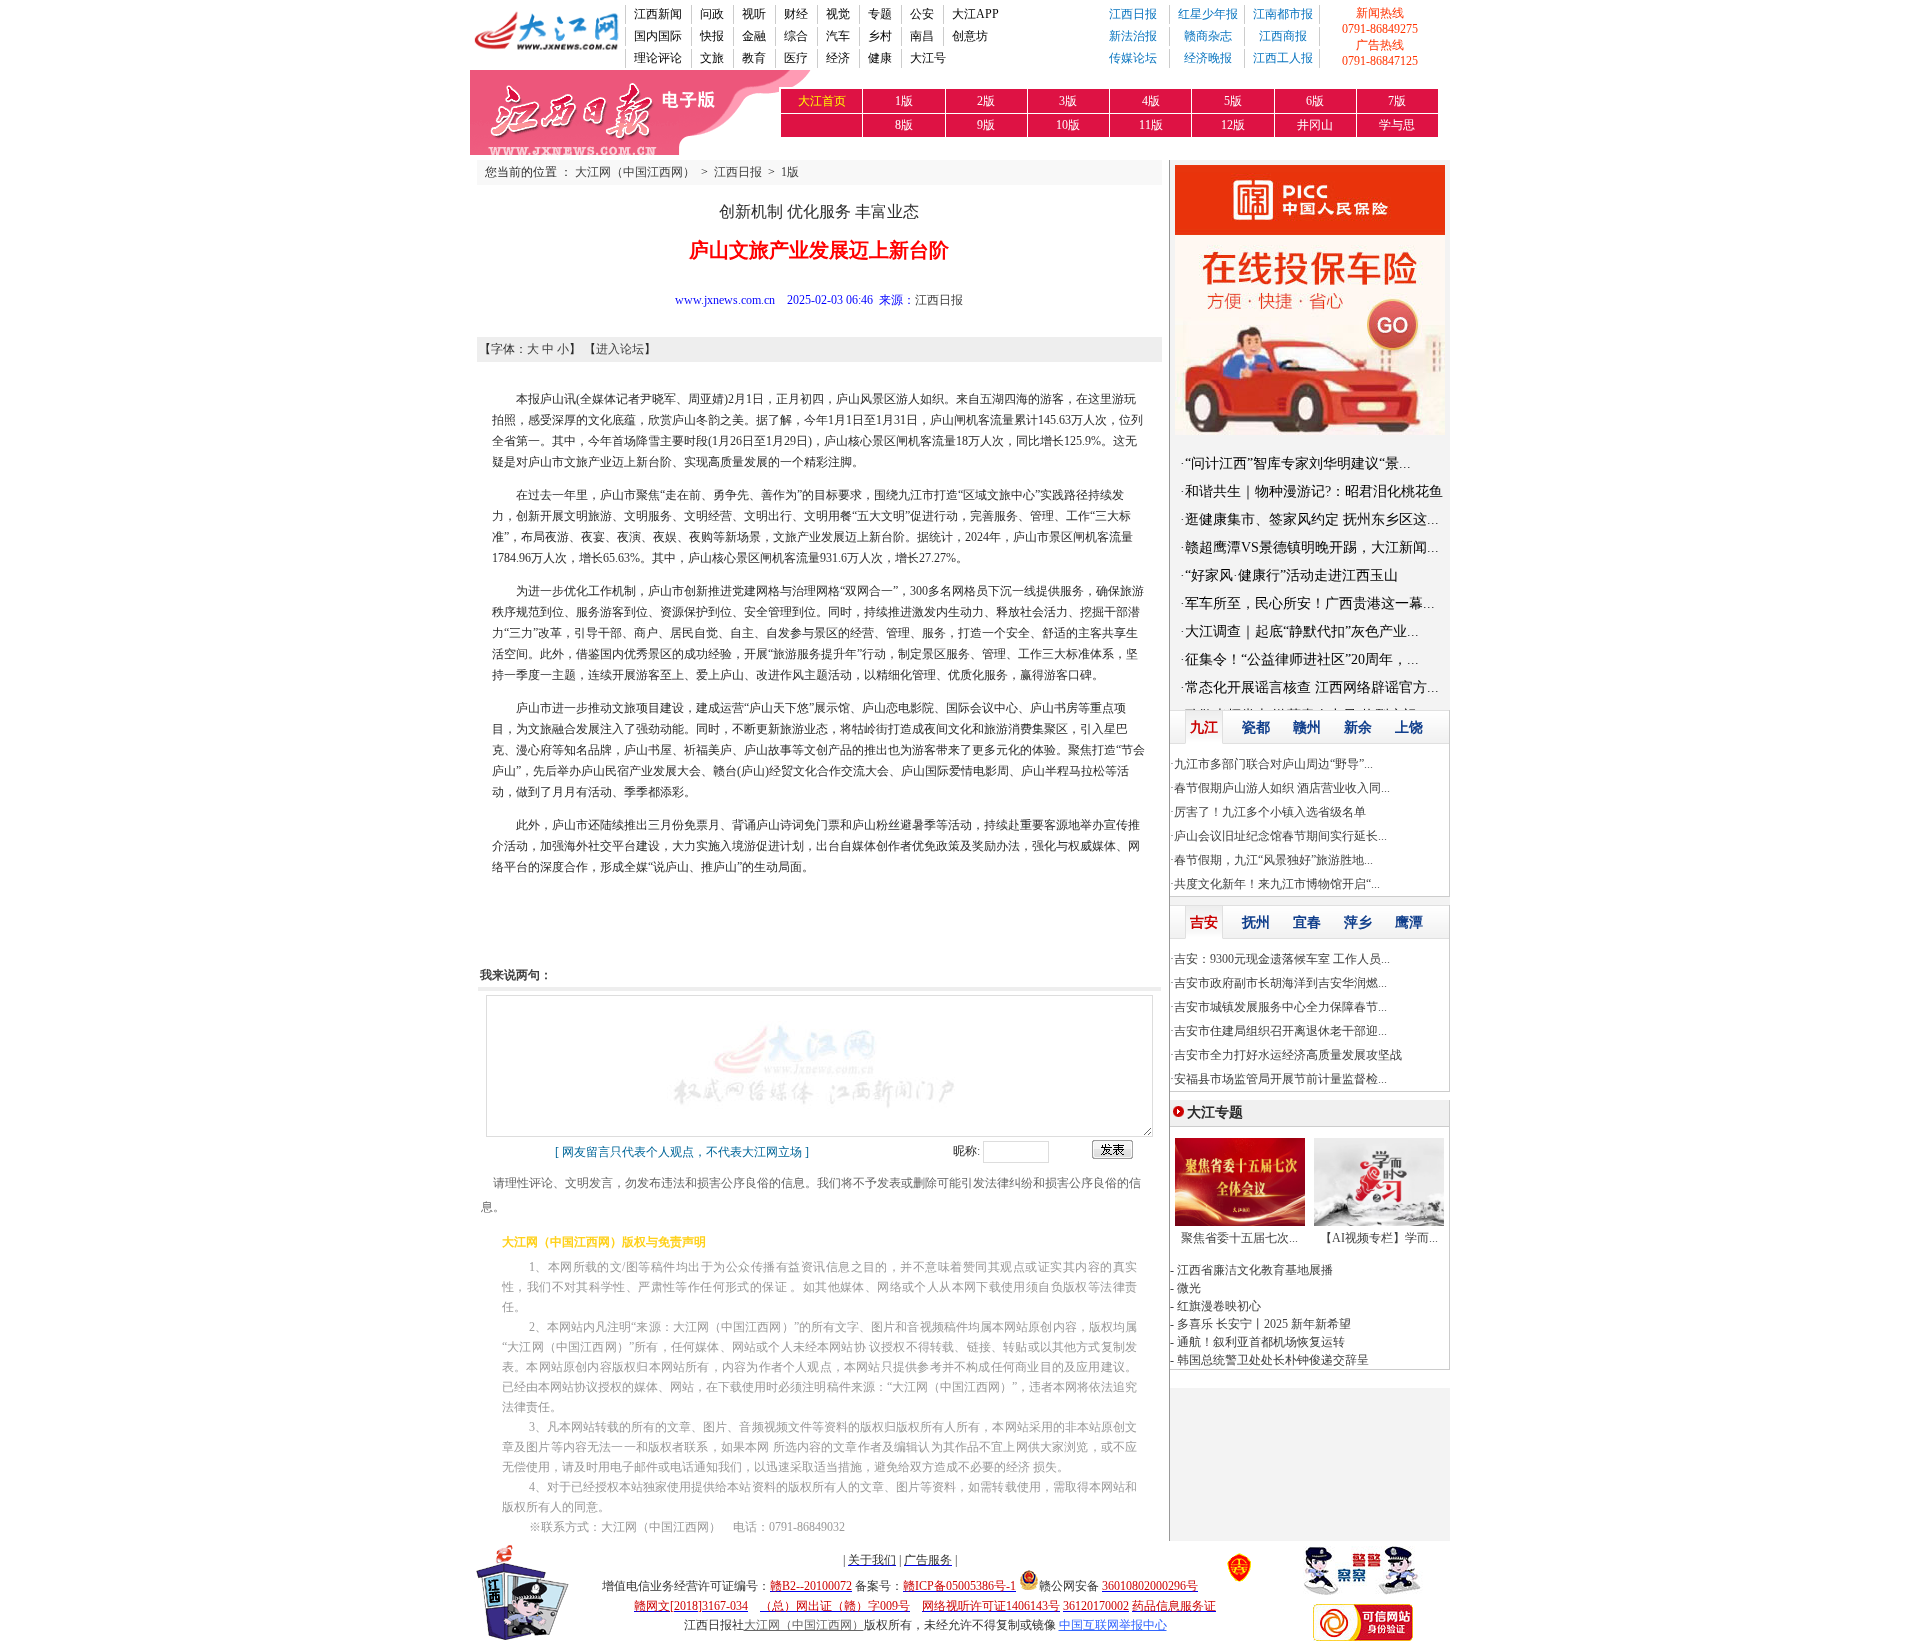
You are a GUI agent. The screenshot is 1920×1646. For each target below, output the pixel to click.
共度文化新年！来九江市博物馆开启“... (1277, 884)
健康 (880, 58)
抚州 (1256, 922)
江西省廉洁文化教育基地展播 (1255, 1270)
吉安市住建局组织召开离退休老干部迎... (1280, 1031)
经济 (838, 58)
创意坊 (970, 36)
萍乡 (1358, 922)
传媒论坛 (1133, 58)
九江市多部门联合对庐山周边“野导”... (1273, 764)
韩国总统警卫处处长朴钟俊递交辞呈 (1273, 1360)
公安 (922, 14)
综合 (796, 36)
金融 (754, 36)
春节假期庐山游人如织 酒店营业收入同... (1282, 788)
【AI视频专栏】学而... (1379, 1238)
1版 (790, 172)
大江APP (975, 14)
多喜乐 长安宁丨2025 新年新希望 (1264, 1324)
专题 (880, 14)
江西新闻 (658, 14)
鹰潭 (1409, 922)
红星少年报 (1208, 14)
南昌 (922, 36)
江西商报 (1283, 36)
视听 (754, 14)
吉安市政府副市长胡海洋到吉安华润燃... (1280, 983)
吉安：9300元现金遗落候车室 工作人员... (1282, 959)
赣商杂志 (1208, 36)
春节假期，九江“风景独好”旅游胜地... (1273, 860)
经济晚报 (1208, 58)
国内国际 (658, 36)
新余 (1358, 727)
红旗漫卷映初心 (1219, 1306)
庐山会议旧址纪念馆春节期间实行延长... (1280, 836)
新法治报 (1133, 36)
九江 (1204, 727)
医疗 (796, 58)
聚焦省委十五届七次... (1239, 1238)
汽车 (838, 36)
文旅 (712, 58)
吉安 (1204, 922)
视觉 (838, 14)
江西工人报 (1283, 58)
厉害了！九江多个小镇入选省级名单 (1270, 812)
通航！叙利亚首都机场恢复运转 (1261, 1342)
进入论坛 (620, 349)
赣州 (1307, 727)
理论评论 (658, 58)
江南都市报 (1283, 14)
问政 (712, 14)
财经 (796, 14)
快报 (712, 36)
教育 (754, 58)
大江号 (928, 58)
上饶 (1409, 727)
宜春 (1307, 922)
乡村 (880, 36)
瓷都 (1256, 727)
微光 (1189, 1288)
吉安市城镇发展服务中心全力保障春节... (1280, 1007)
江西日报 (1133, 14)
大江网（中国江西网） (635, 172)
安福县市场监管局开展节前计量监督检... (1280, 1079)
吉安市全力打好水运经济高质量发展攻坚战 (1288, 1055)
